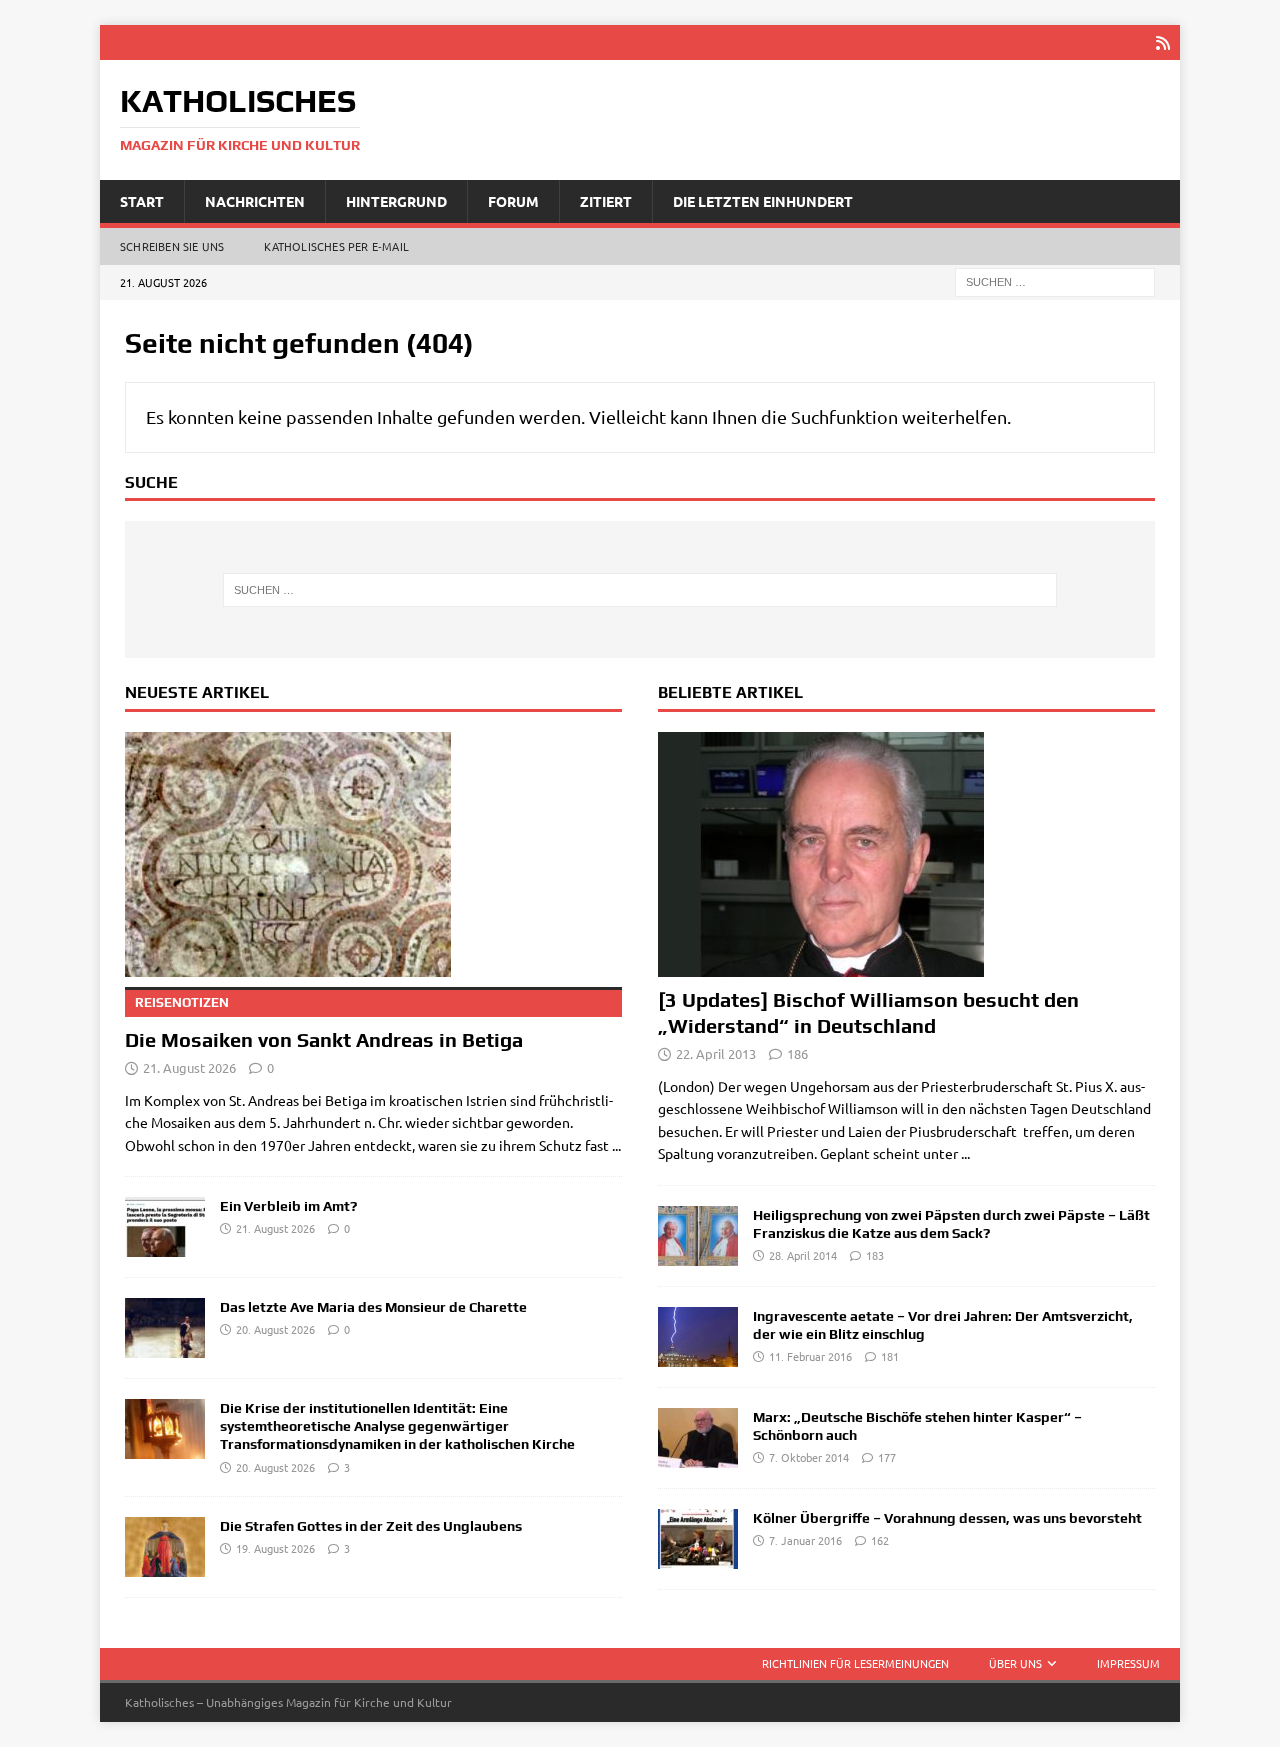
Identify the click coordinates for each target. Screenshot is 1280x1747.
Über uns (1015, 1663)
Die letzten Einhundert (763, 201)
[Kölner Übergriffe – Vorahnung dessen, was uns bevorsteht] (698, 1539)
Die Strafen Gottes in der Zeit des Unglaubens (371, 1526)
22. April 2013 (716, 1053)
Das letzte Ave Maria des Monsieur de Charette (373, 1307)
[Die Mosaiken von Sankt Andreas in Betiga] (373, 854)
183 (875, 1255)
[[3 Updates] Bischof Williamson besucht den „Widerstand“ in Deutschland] (906, 854)
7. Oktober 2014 (809, 1457)
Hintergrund (396, 201)
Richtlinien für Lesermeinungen (855, 1663)
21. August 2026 (189, 1067)
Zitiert (606, 201)
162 (880, 1540)
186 (797, 1053)
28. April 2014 (803, 1255)
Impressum (1128, 1663)
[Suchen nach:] (1055, 281)
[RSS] (1162, 42)
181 (890, 1356)
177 (887, 1457)
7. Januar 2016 (805, 1540)
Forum (513, 201)
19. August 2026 (275, 1548)
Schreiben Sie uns (172, 246)
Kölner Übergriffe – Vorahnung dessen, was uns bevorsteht (947, 1518)
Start (142, 201)
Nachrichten (255, 201)
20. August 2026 (275, 1329)
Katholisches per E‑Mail (336, 246)
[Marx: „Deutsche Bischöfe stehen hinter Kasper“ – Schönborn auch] (698, 1438)
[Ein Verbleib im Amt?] (165, 1227)
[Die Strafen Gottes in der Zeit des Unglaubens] (165, 1547)
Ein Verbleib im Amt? (288, 1206)
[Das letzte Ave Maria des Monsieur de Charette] (165, 1328)
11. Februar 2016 (810, 1356)
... (616, 1145)
